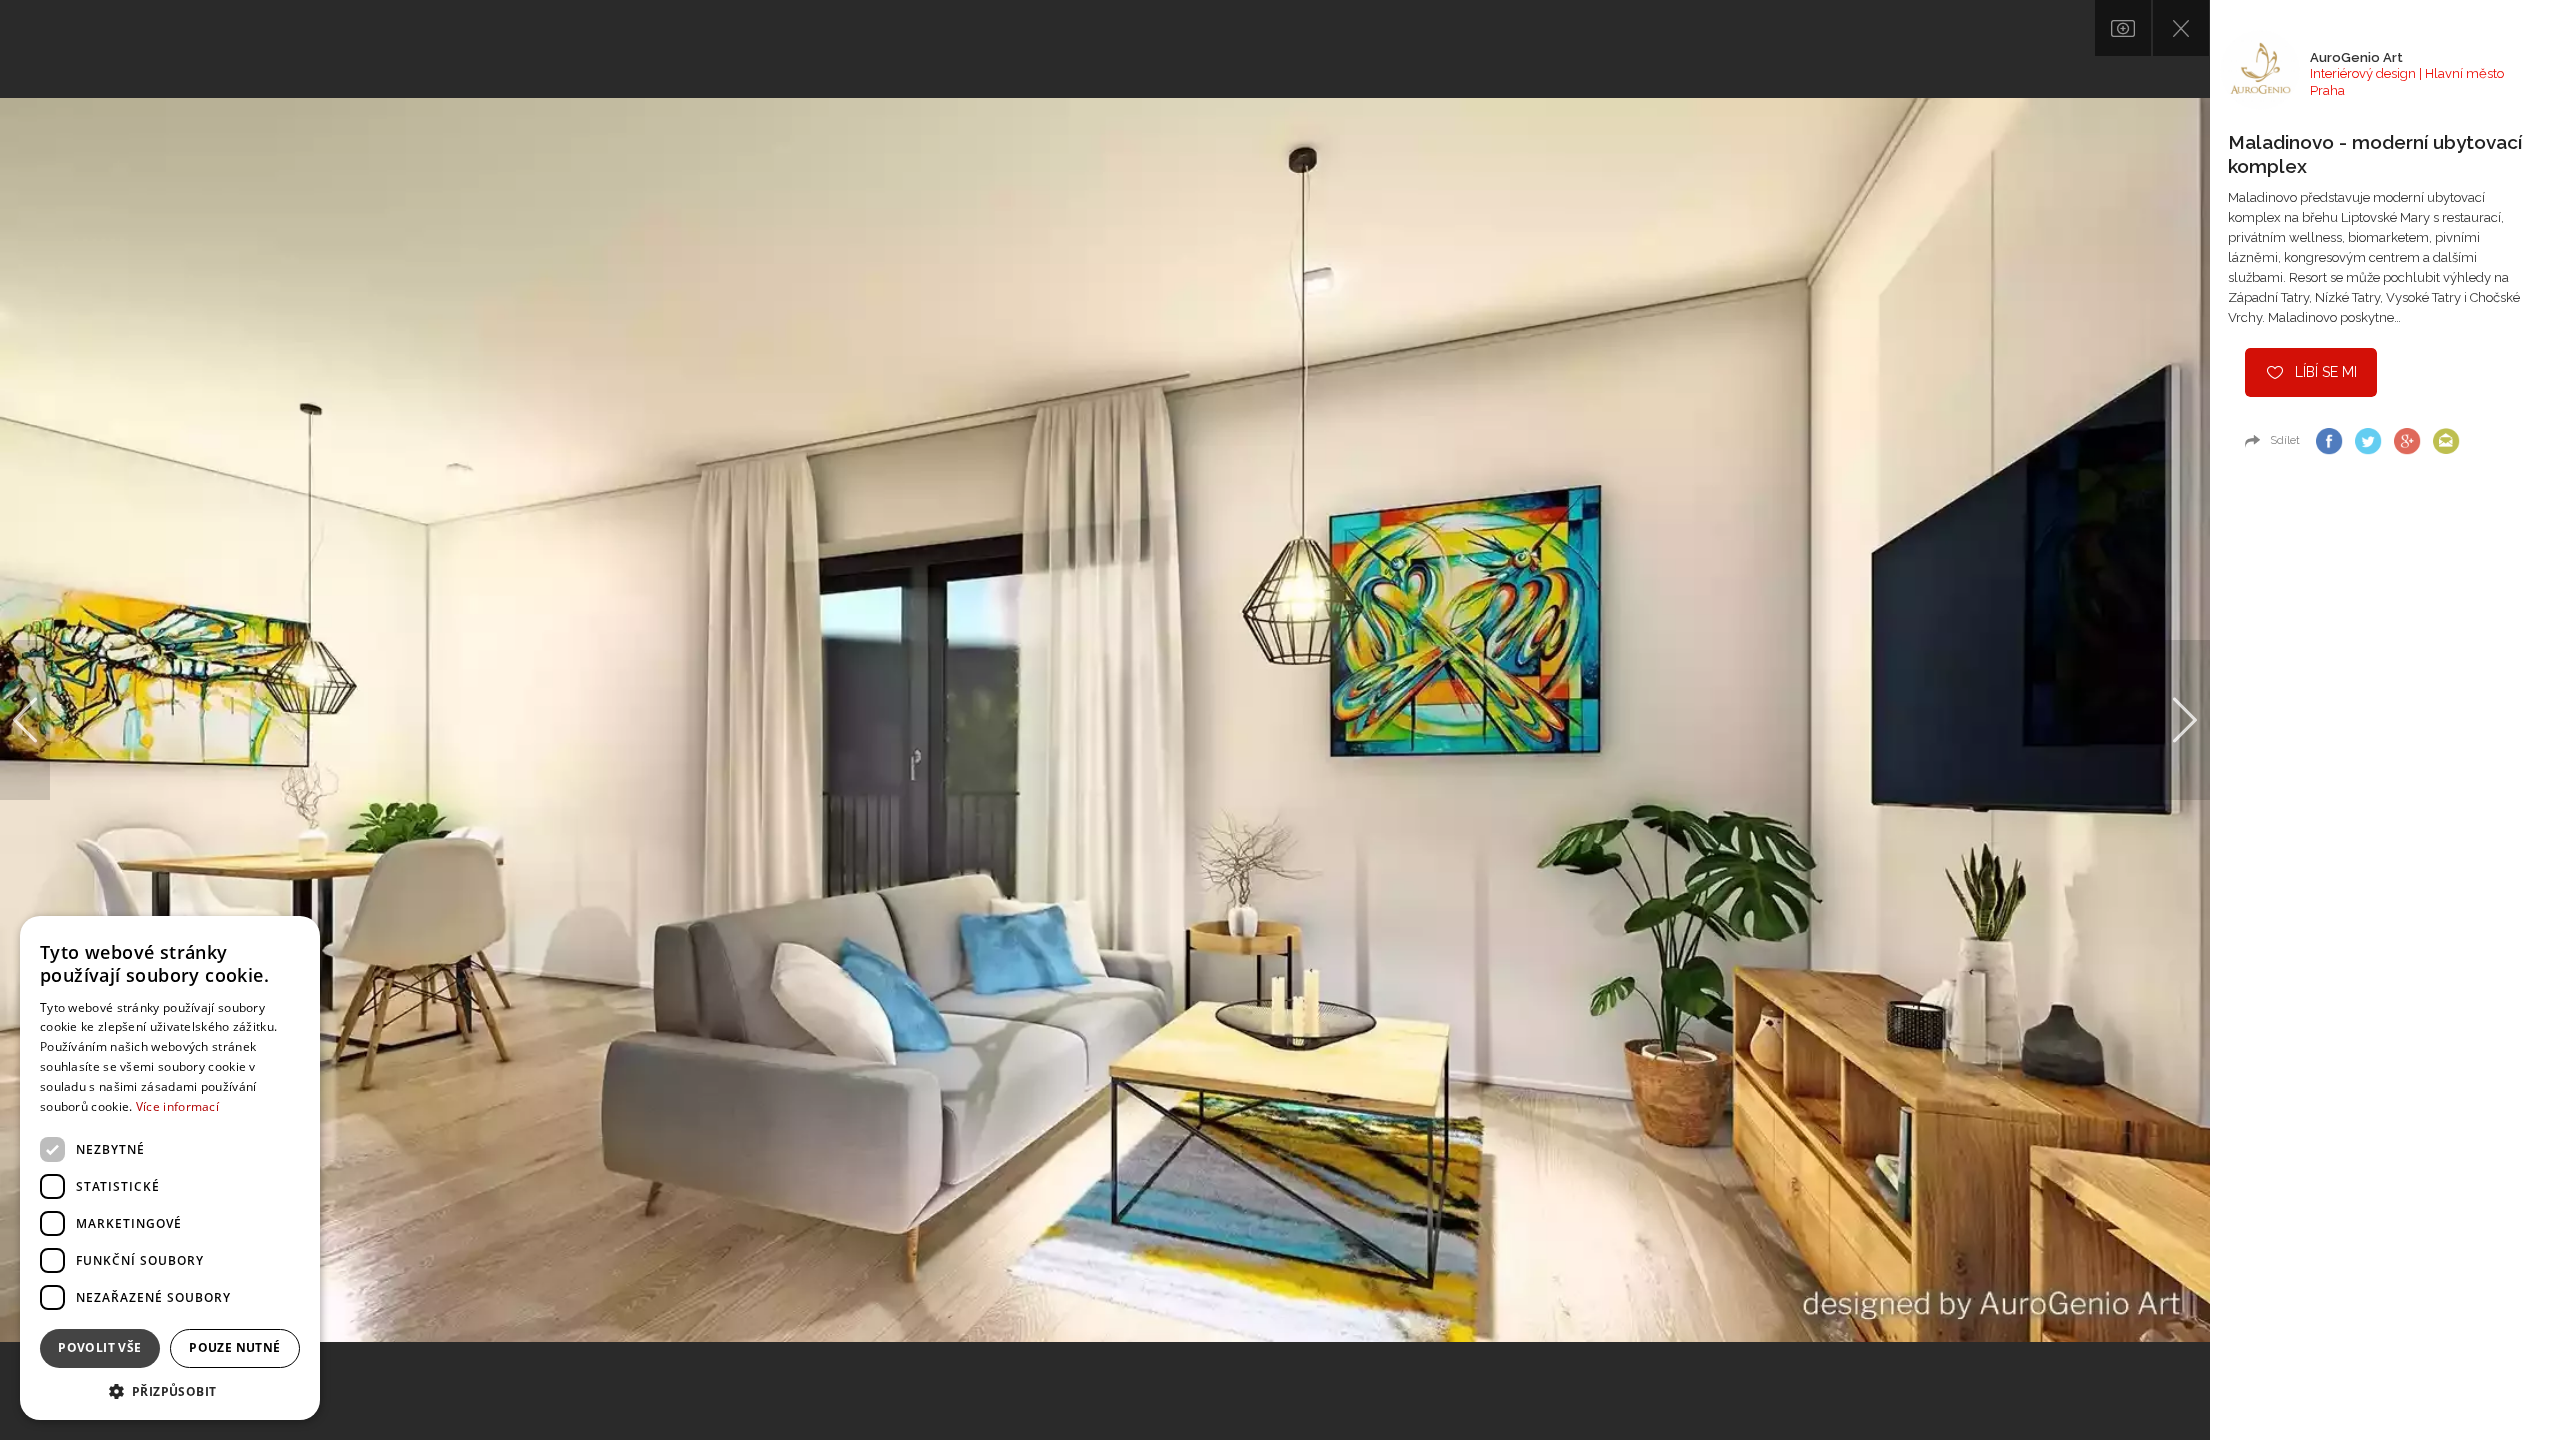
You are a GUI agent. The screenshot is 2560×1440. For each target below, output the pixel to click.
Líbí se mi (2326, 372)
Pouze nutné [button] (234, 1347)
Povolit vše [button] (99, 1347)
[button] (170, 1390)
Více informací (177, 1106)
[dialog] (170, 1168)
